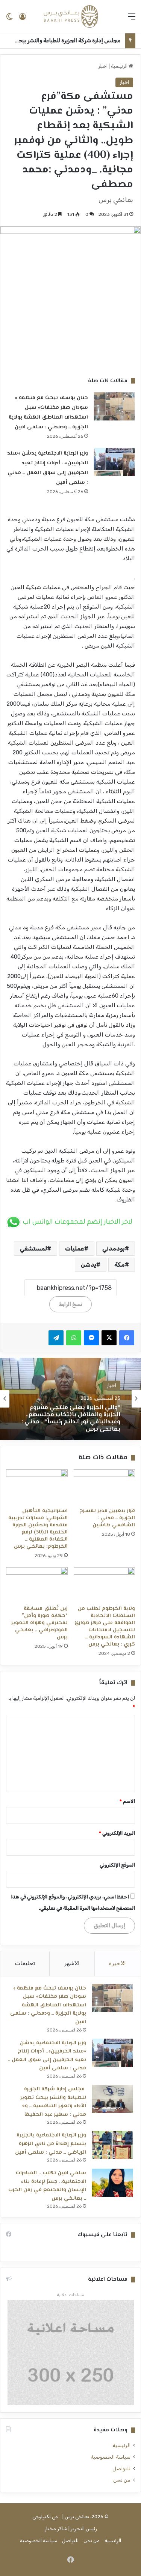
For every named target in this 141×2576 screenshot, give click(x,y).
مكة (120, 1265)
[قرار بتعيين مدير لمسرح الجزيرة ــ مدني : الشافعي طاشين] (105, 1487)
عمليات (75, 1248)
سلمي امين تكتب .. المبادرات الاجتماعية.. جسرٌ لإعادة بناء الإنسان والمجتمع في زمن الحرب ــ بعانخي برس (47, 2186)
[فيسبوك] (127, 1338)
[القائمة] (132, 19)
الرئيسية (120, 66)
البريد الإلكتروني (117, 1833)
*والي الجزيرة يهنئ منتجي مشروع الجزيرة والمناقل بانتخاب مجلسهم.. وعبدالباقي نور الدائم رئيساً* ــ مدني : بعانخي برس (71, 1418)
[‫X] (109, 1338)
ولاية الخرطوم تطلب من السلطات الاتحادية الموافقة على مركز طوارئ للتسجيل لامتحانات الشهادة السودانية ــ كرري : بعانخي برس (105, 1627)
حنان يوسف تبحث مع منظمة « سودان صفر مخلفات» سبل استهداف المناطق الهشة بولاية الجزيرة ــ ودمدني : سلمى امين (48, 2005)
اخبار (103, 66)
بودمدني (114, 1248)
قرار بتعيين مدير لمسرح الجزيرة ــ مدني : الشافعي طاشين (107, 1518)
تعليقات (25, 1963)
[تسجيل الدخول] (23, 19)
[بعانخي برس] (71, 16)
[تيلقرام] (56, 1338)
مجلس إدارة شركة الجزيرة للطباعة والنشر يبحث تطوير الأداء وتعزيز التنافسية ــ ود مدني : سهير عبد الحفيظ (53, 2102)
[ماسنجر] (91, 1338)
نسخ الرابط (70, 1304)
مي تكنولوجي (45, 2517)
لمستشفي (33, 1248)
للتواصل (121, 2468)
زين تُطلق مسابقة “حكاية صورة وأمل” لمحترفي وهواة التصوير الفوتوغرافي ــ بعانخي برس (39, 1623)
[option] (70, 1399)
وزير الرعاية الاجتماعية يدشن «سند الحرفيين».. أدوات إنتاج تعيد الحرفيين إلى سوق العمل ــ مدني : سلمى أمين (47, 2056)
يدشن (89, 1265)
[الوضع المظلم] (9, 19)
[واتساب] (74, 1338)
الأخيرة (117, 1963)
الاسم (127, 1801)
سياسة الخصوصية (111, 2457)
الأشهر (72, 1963)
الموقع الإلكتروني (117, 1865)
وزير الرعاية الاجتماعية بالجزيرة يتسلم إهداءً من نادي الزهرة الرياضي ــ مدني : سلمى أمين (51, 2144)
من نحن (122, 2480)
